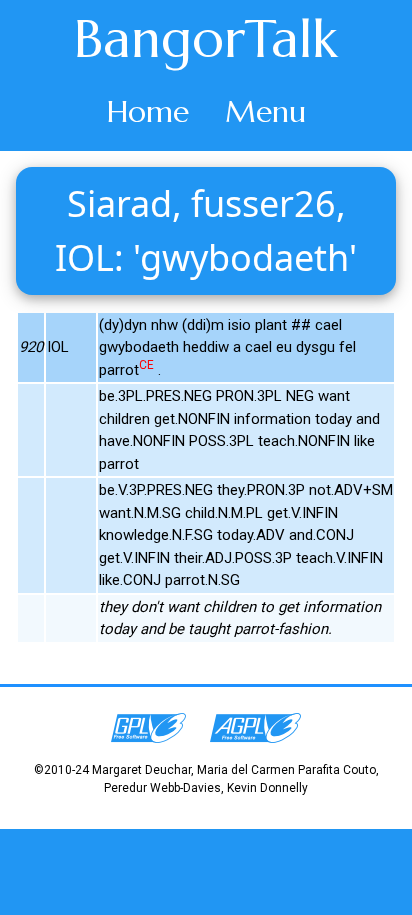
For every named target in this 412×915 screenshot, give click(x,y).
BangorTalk (206, 39)
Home (148, 111)
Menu (265, 111)
